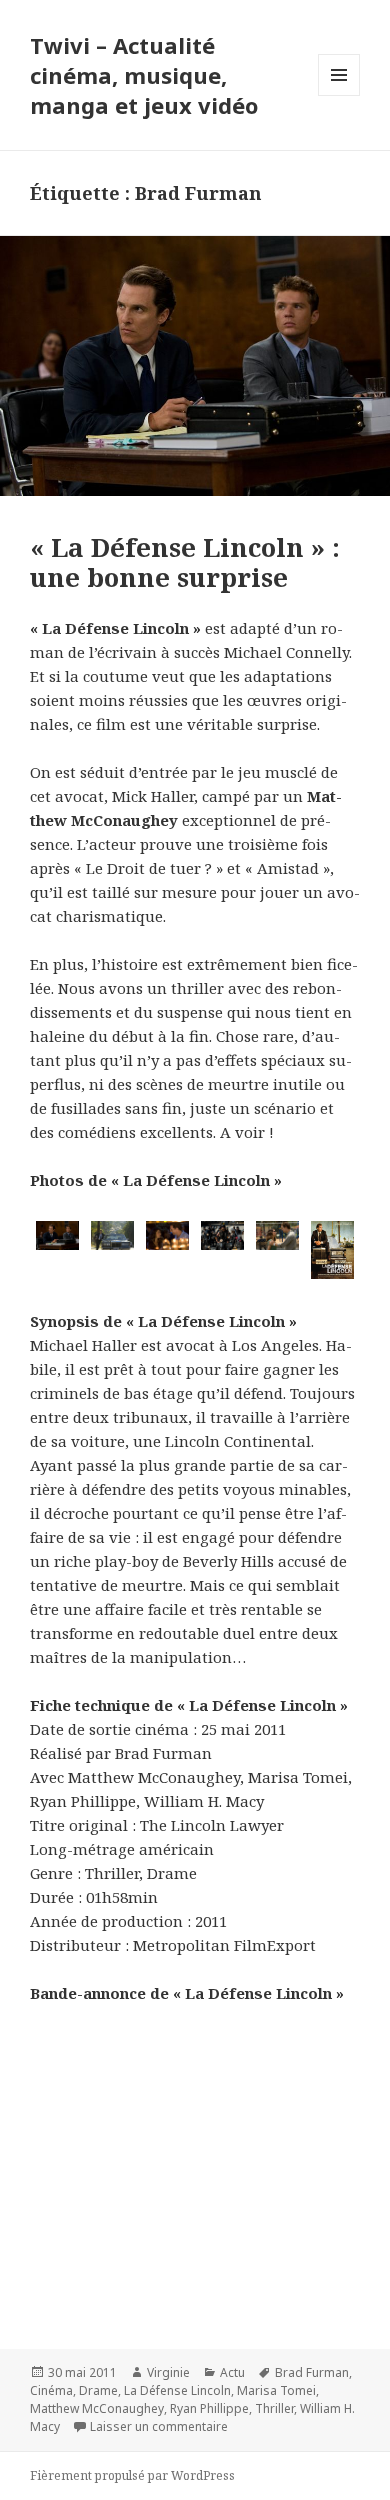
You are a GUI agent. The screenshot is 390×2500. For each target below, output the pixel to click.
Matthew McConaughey (97, 2408)
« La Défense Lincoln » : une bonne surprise (185, 562)
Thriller (274, 2408)
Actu (232, 2372)
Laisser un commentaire (159, 2426)
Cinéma (51, 2390)
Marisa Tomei (276, 2390)
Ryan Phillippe (209, 2408)
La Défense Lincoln (177, 2390)
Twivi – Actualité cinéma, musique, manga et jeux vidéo (144, 75)
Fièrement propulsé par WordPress (132, 2475)
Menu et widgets (339, 95)
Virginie (168, 2372)
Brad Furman (312, 2372)
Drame (98, 2390)
